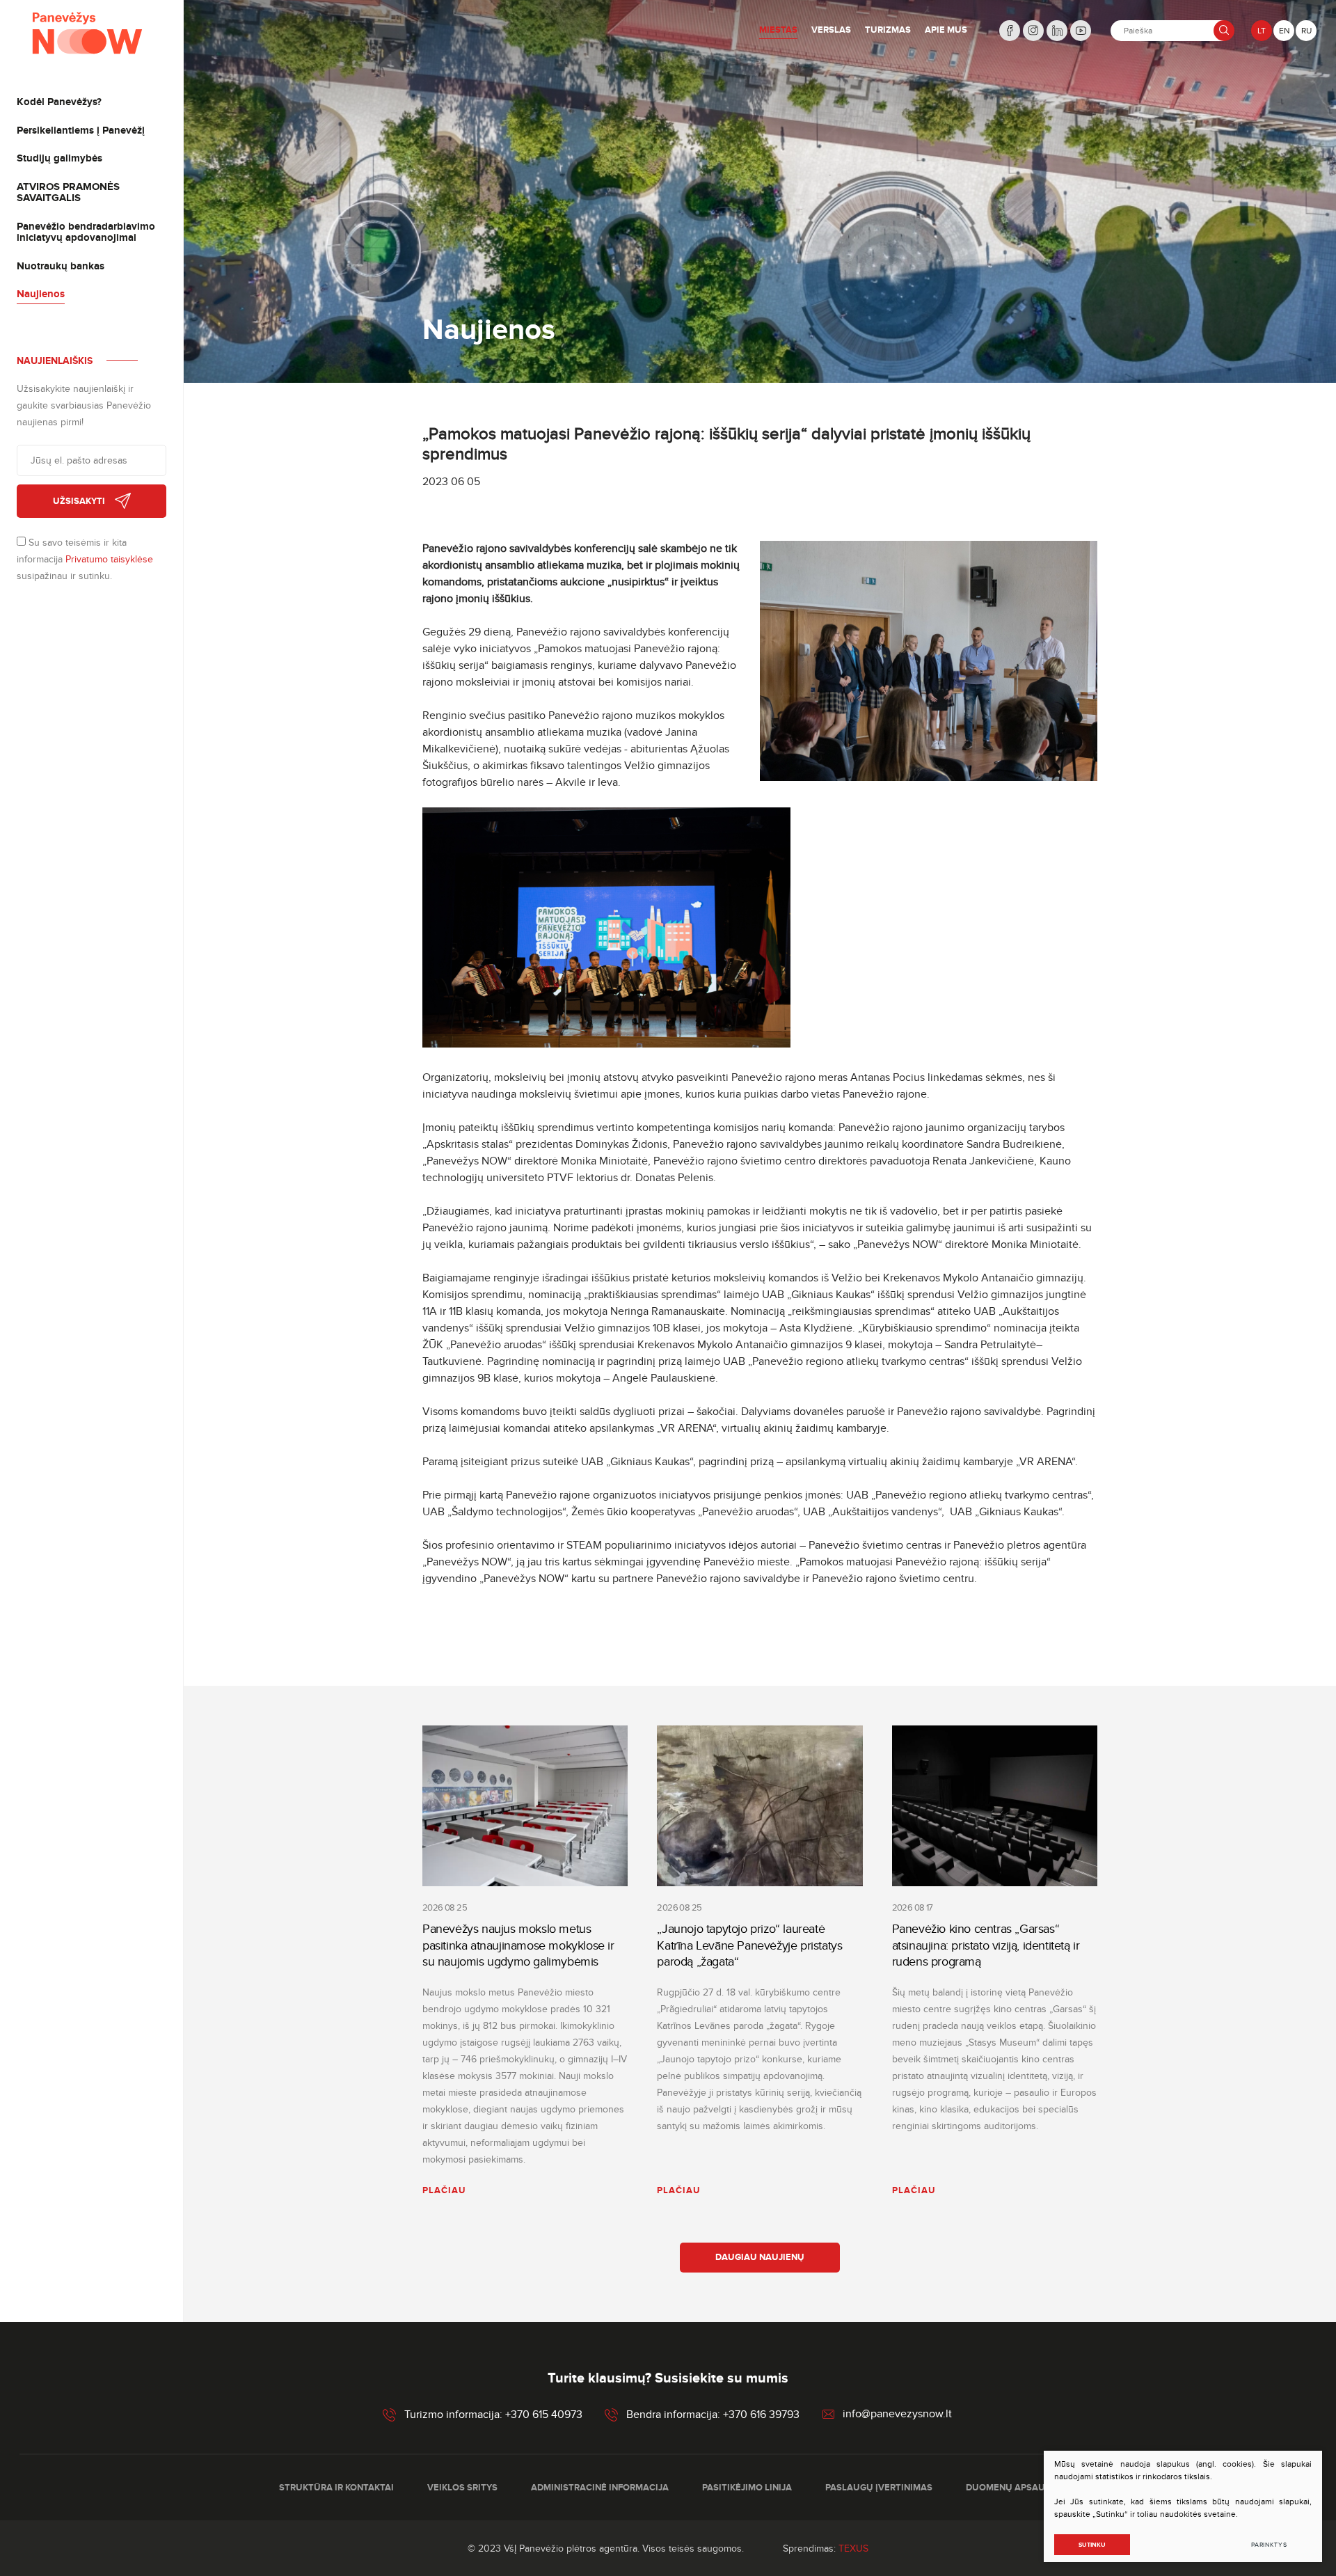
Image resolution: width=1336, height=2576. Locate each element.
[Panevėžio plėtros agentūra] (88, 33)
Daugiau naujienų (760, 2257)
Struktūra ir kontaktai (336, 2488)
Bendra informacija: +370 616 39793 (713, 2415)
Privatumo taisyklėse (109, 559)
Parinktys (1269, 2545)
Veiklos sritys (462, 2488)
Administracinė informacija (600, 2488)
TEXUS (853, 2549)
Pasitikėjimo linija (747, 2488)
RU (1306, 31)
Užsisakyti (79, 501)
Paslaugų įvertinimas (879, 2488)
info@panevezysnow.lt (897, 2415)
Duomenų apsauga (1012, 2488)
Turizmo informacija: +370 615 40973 (493, 2415)
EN (1284, 31)
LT (1262, 31)
